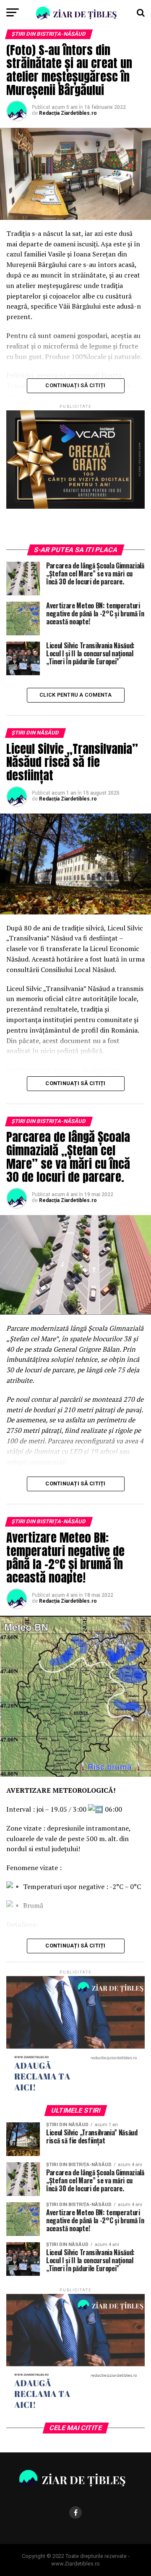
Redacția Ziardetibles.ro (68, 113)
